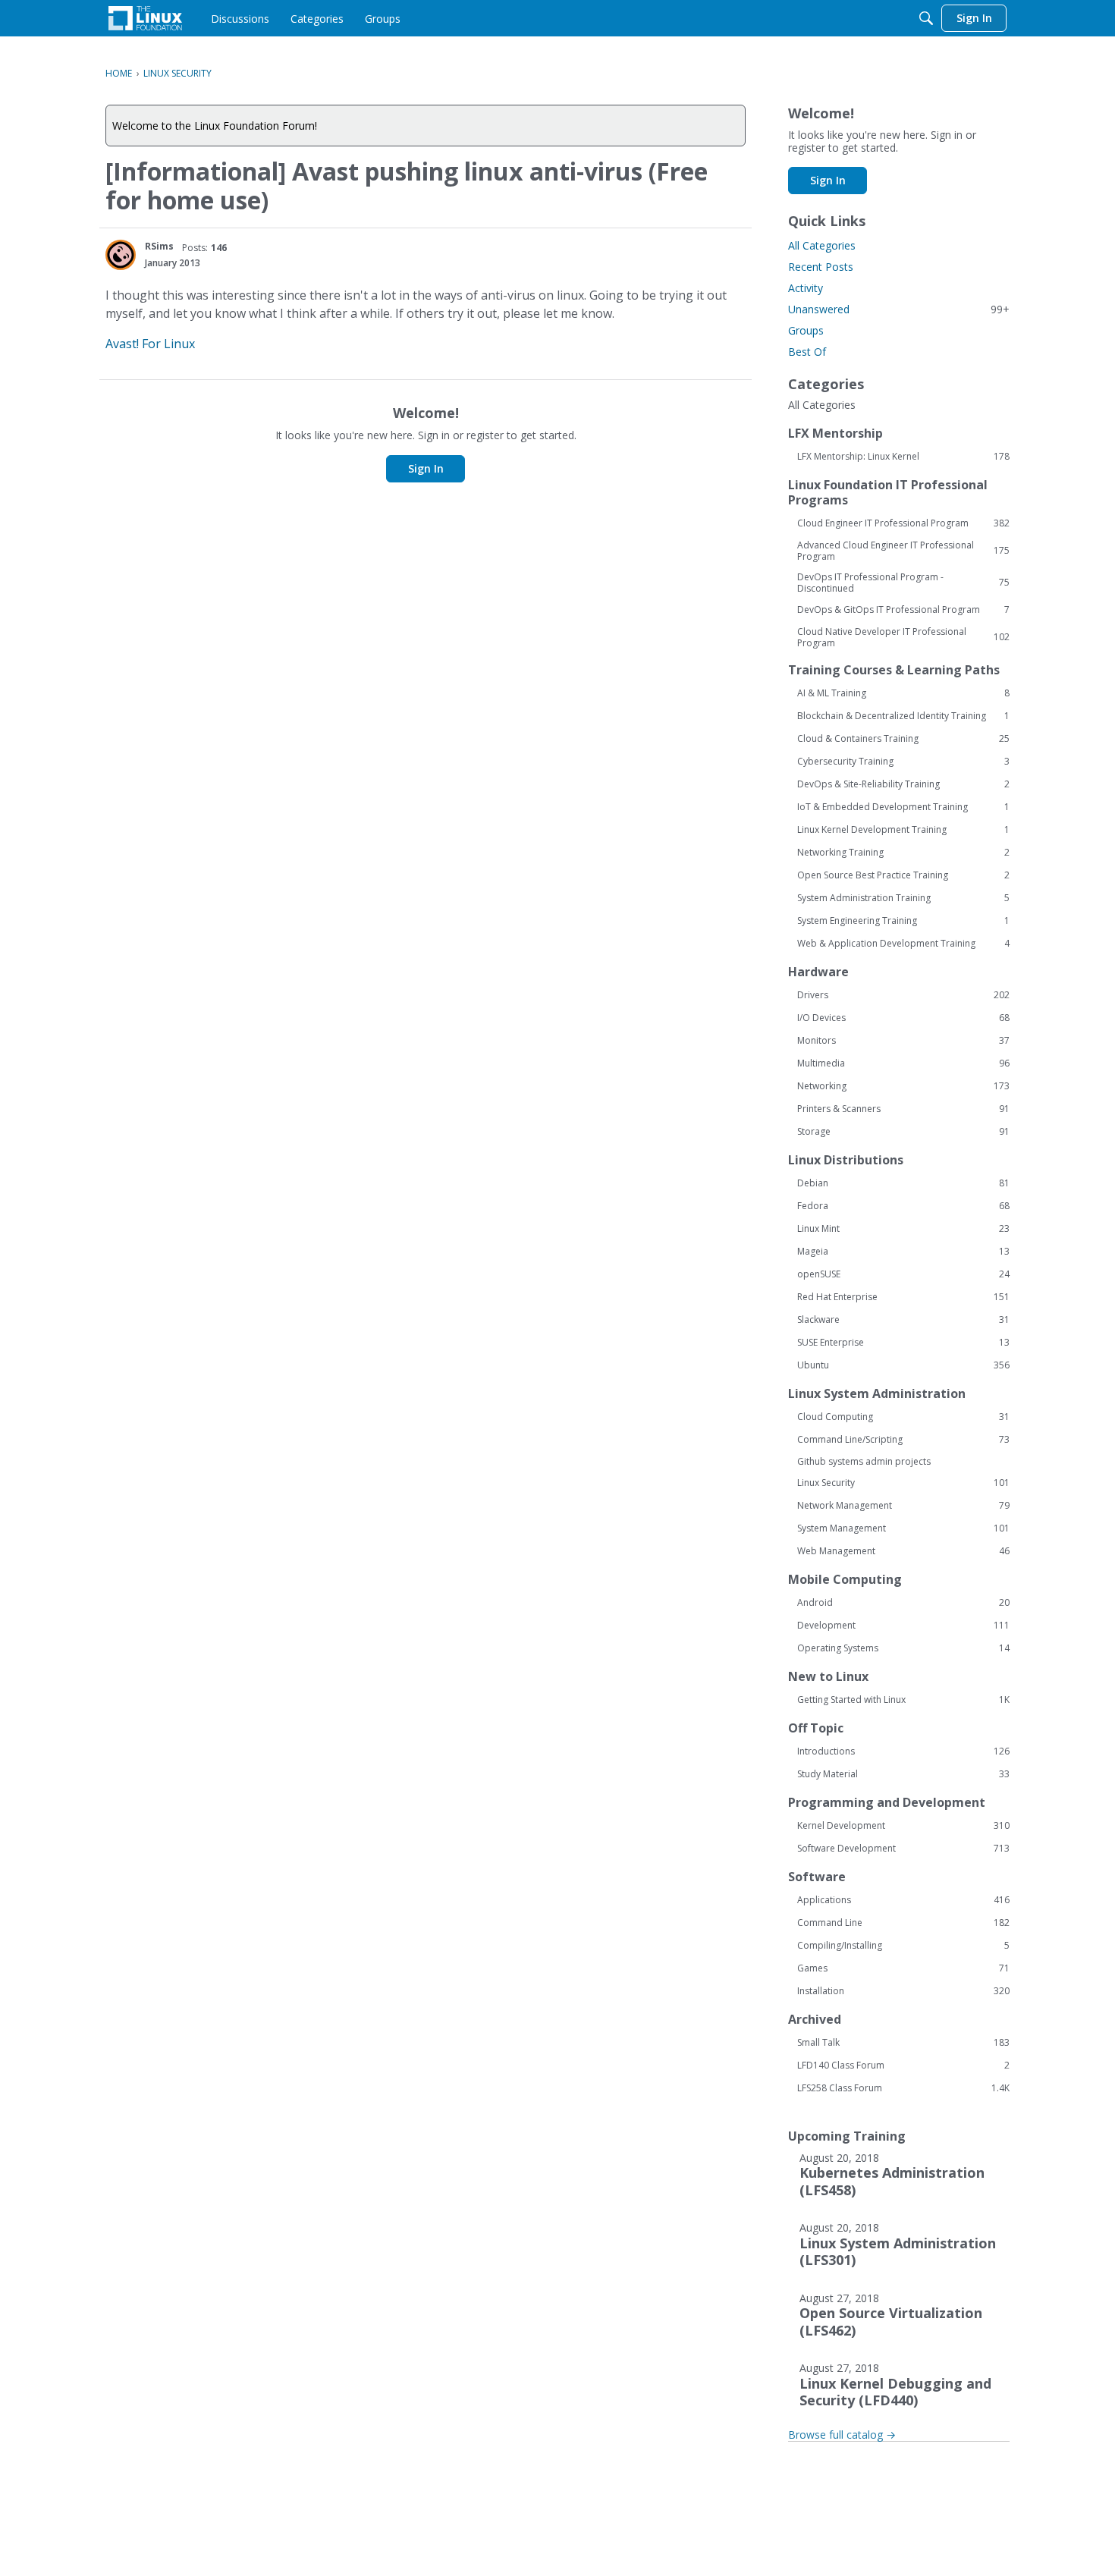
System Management (903, 1528)
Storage (903, 1132)
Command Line (903, 1923)
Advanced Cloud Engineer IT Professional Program (903, 551)
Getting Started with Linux (903, 1700)
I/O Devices (903, 1018)
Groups (806, 330)
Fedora (903, 1206)
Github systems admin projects (864, 1461)
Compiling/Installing (903, 1946)
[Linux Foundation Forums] (145, 18)
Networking (903, 1086)
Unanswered (899, 309)
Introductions (903, 1751)
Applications (903, 1900)
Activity (806, 288)
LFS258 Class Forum (903, 2088)
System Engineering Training (903, 921)
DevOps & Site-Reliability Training (903, 784)
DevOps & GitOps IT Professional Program (903, 610)
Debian (903, 1183)
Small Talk (903, 2043)
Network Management (903, 1506)
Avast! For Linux (150, 344)
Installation (903, 1991)
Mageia (903, 1252)
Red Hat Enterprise (903, 1297)
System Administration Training (903, 898)
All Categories (822, 245)
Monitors (903, 1041)
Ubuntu (903, 1365)
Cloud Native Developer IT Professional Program (903, 637)
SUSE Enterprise (903, 1343)
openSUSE (903, 1274)
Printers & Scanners (903, 1109)
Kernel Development (903, 1826)
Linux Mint (903, 1229)
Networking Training (903, 853)
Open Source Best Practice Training (903, 875)
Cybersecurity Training (903, 762)
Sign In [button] (426, 468)
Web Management (903, 1551)
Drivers (903, 995)
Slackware (903, 1320)
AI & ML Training (903, 693)
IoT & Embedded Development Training (903, 807)
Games (903, 1968)
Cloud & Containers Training (903, 739)
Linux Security (903, 1483)
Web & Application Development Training (903, 944)
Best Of (807, 352)
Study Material (903, 1774)
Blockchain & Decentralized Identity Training (903, 716)
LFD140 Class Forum (903, 2066)
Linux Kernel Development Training (903, 830)
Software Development (903, 1849)
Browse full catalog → (842, 2435)
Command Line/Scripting (903, 1440)
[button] (121, 255)
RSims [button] (159, 246)
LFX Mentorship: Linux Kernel (903, 457)
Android (903, 1603)
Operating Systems (903, 1648)
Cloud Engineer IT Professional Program (903, 523)
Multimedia (903, 1063)
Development (903, 1626)
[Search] (926, 18)
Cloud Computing (903, 1417)
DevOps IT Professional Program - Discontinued (903, 583)
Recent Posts (821, 267)
